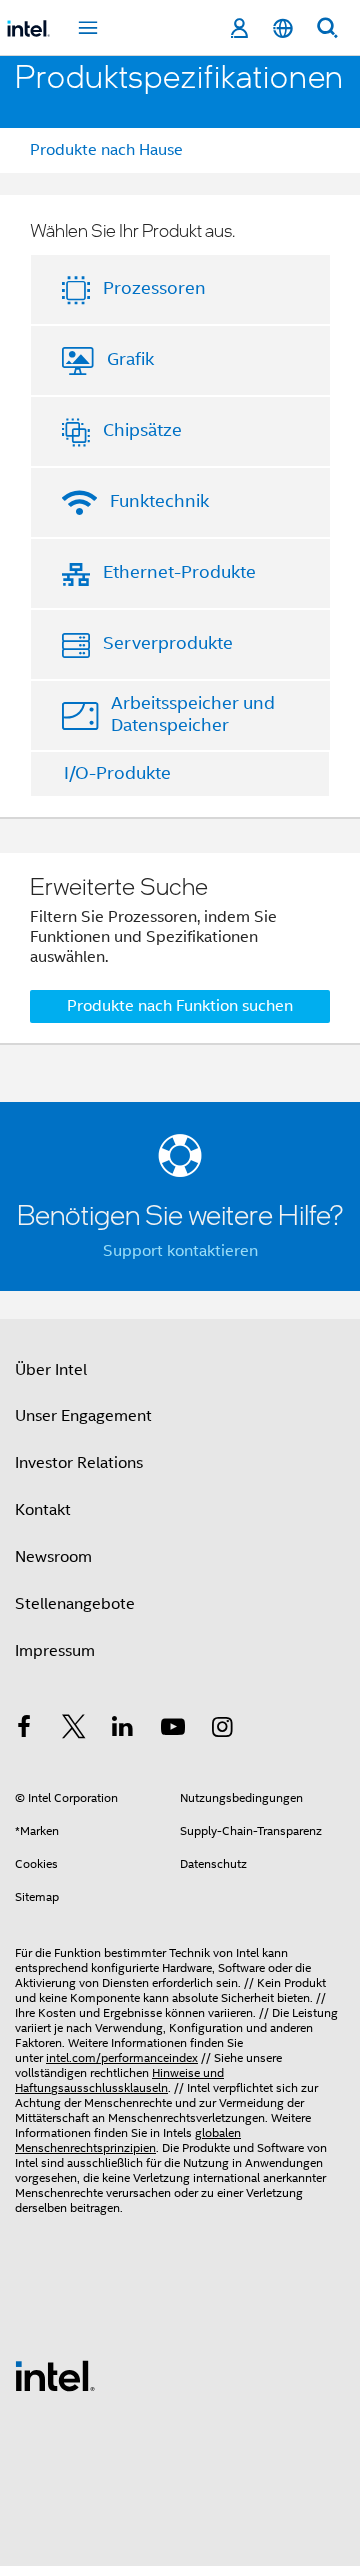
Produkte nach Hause (106, 150)
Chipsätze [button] (142, 430)
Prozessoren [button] (154, 288)
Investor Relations (79, 1463)
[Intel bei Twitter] (74, 1730)
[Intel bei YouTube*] (173, 1730)
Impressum (55, 1651)
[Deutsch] (283, 28)
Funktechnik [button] (159, 501)
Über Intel (51, 1370)
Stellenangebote (75, 1604)
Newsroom (53, 1557)
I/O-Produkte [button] (117, 773)
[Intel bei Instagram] (222, 1730)
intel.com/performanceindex (122, 2057)
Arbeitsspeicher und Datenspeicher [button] (193, 714)
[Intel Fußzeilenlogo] (55, 2375)
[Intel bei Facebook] (24, 1730)
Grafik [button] (130, 359)
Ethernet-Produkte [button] (179, 572)
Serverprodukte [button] (168, 643)
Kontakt (43, 1510)
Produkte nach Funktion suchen (180, 1006)
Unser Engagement (83, 1416)
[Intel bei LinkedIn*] (123, 1730)
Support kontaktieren (180, 1251)
